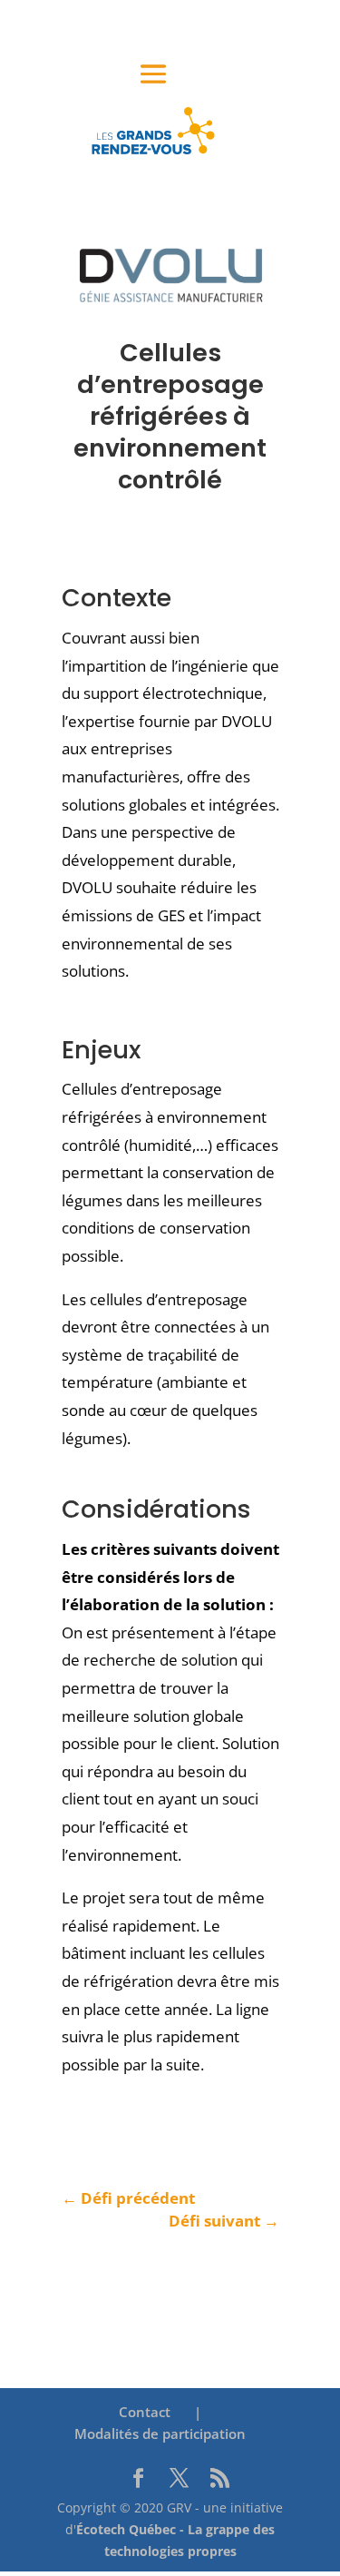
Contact (145, 2412)
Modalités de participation (160, 2433)
